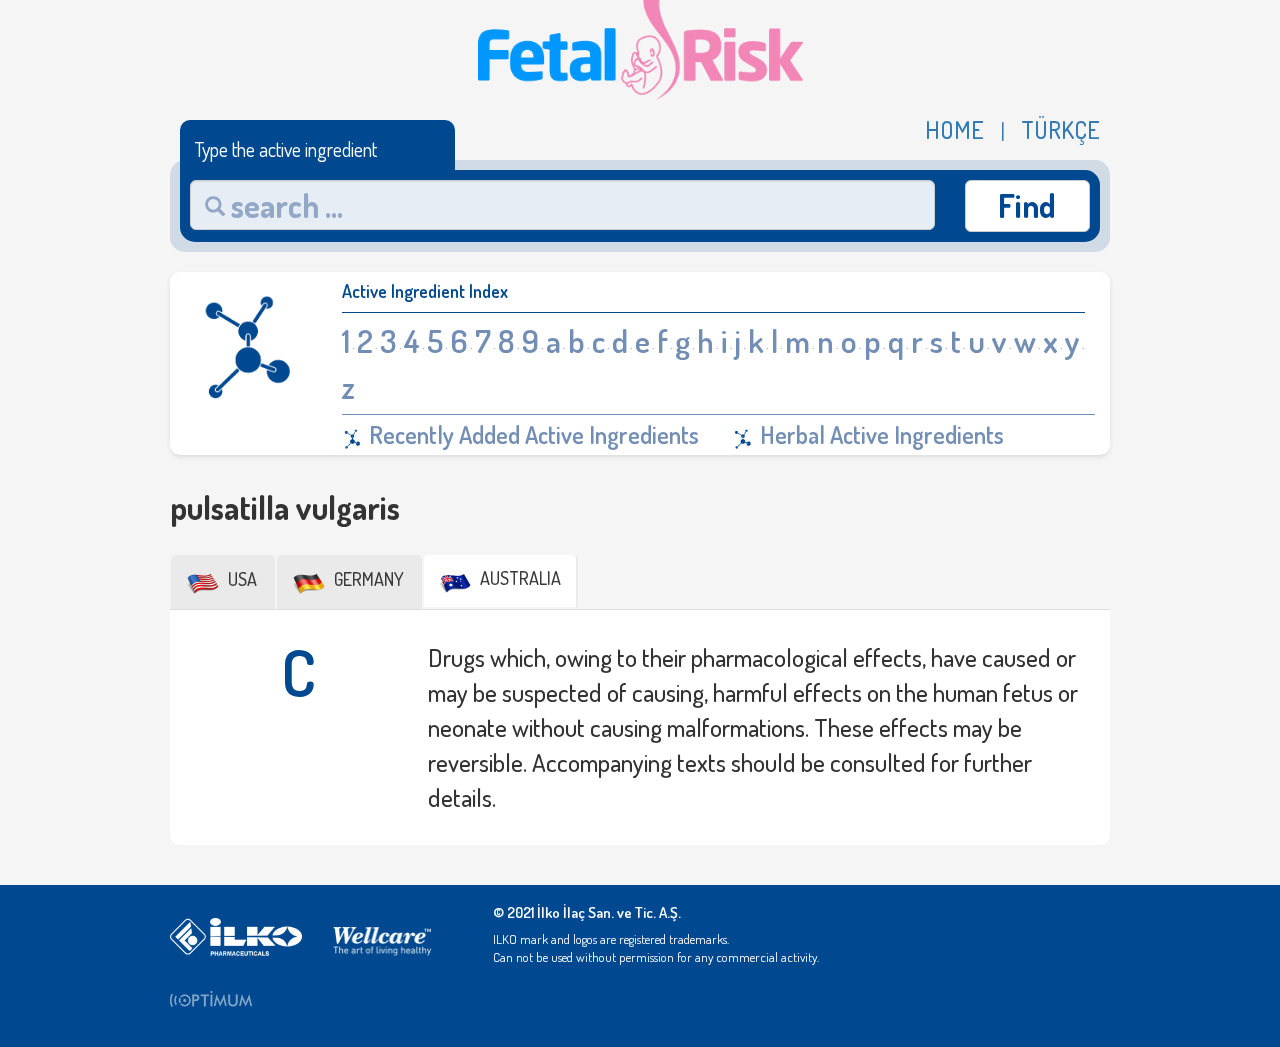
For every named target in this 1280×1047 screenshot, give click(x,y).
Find (1027, 205)
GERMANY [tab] (367, 580)
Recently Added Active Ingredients (531, 434)
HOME (954, 130)
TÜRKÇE (1060, 130)
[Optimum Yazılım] (236, 997)
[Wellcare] (398, 935)
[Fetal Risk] (640, 47)
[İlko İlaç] (236, 935)
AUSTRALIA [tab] (518, 579)
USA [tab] (240, 580)
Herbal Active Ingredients (879, 434)
